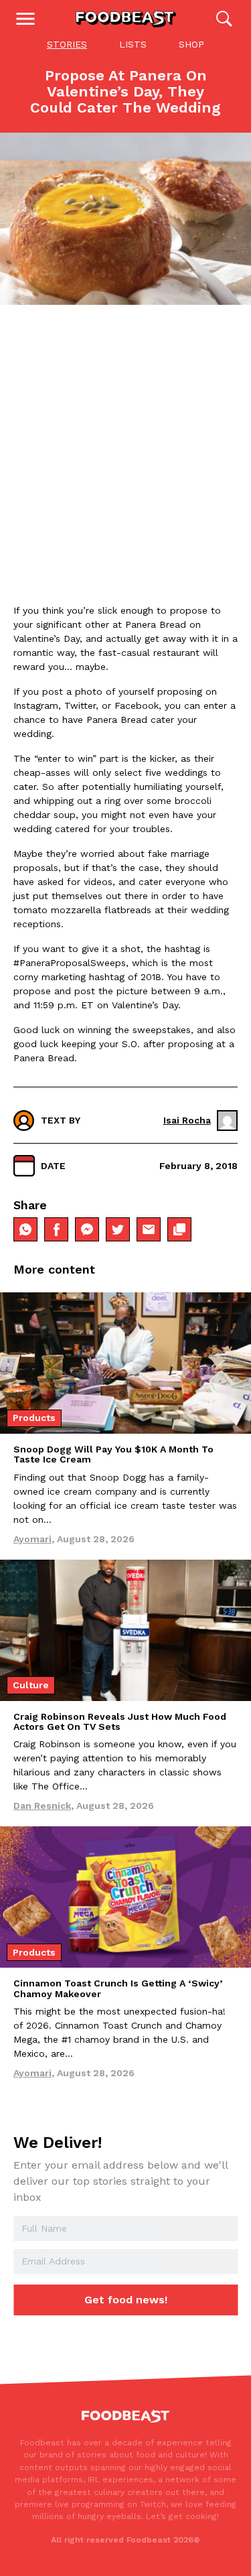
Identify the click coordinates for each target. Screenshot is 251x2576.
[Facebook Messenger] (87, 1229)
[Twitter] (118, 1229)
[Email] (149, 1229)
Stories (67, 44)
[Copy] (179, 1229)
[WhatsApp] (25, 1229)
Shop (191, 44)
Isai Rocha (187, 1120)
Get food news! (126, 2300)
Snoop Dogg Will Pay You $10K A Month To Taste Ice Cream (113, 1454)
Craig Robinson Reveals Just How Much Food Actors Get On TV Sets (120, 1721)
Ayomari (32, 1539)
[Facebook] (56, 1229)
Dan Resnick (42, 1806)
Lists (133, 44)
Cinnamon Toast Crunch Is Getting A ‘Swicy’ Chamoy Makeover (118, 1988)
